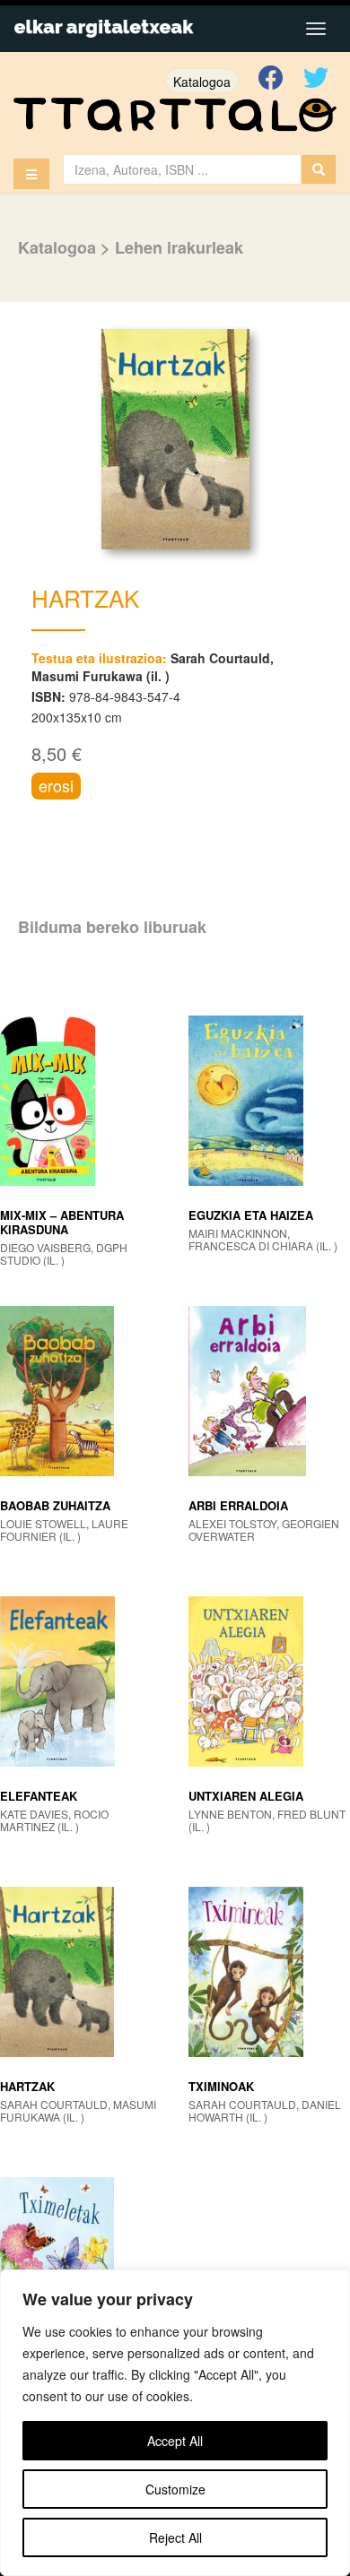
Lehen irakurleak (179, 247)
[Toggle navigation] (316, 29)
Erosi (56, 785)
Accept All (175, 2441)
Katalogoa (202, 82)
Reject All (175, 2537)
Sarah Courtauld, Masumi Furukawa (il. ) (153, 667)
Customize (175, 2489)
